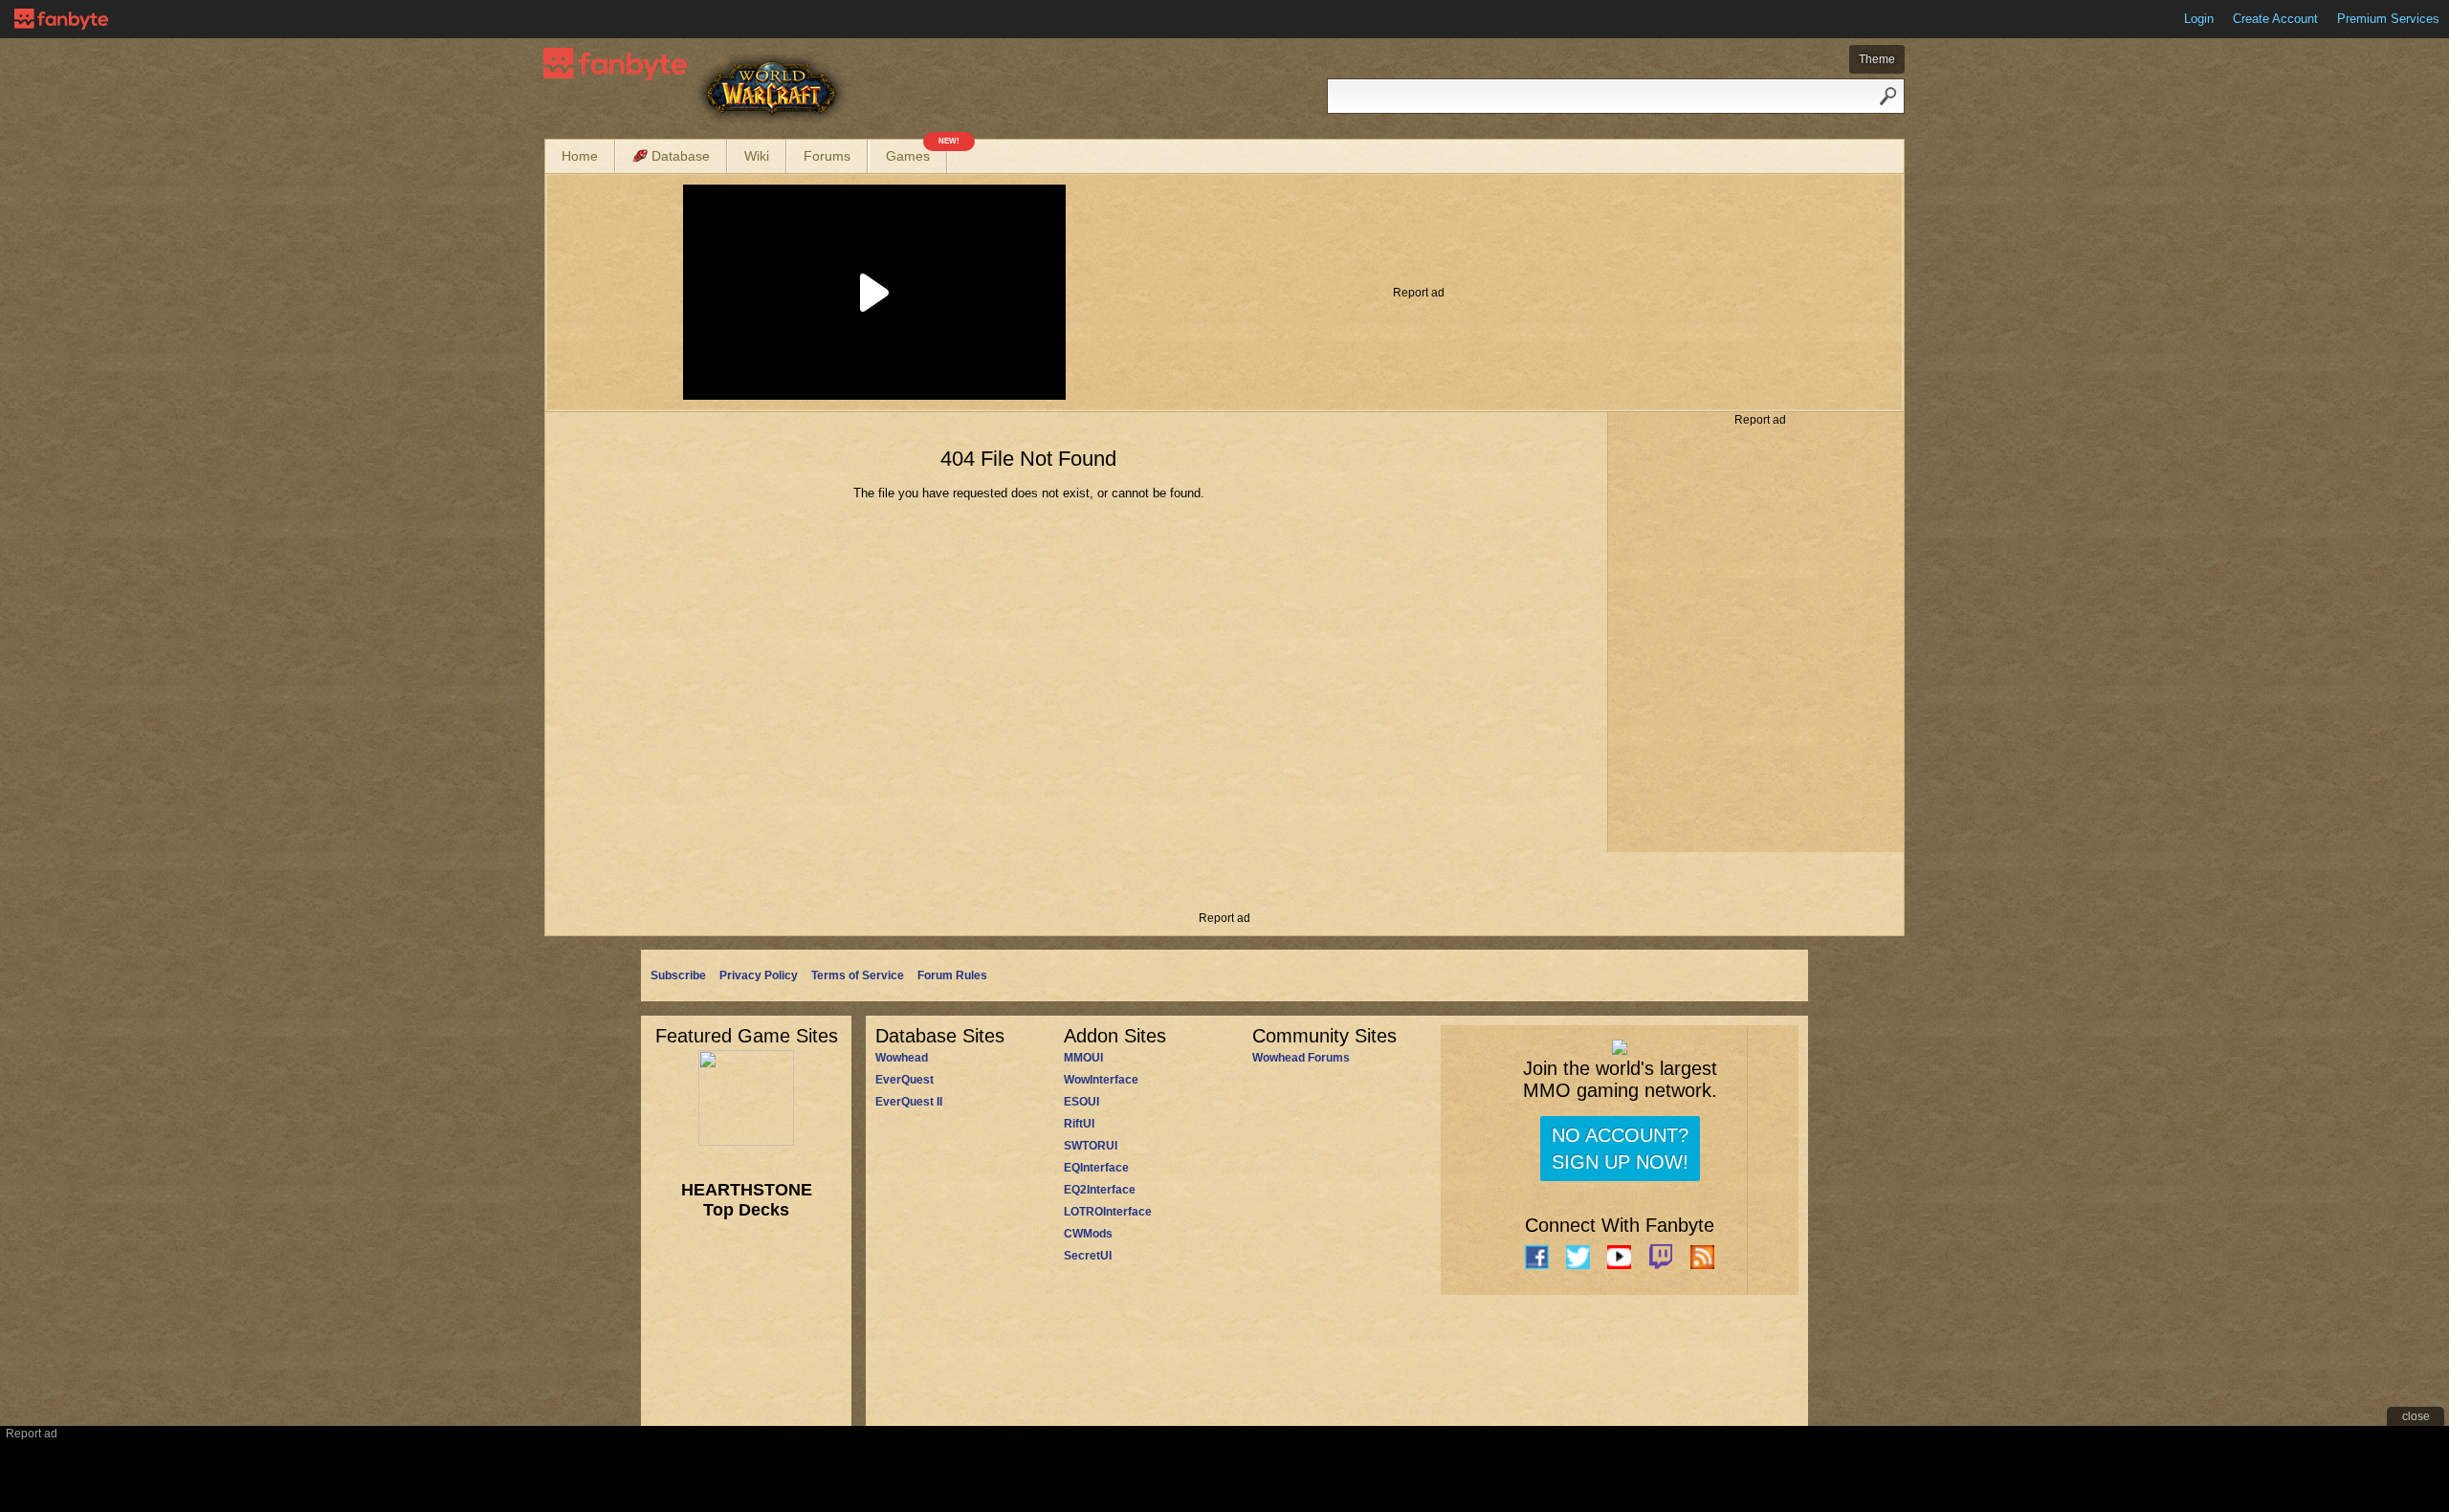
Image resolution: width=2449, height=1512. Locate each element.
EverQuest (905, 1080)
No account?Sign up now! (1620, 1149)
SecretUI (1088, 1256)
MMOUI (1083, 1058)
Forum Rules (952, 975)
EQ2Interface (1100, 1190)
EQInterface (1096, 1168)
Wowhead (902, 1058)
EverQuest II (909, 1102)
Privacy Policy (759, 975)
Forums (827, 156)
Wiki (757, 156)
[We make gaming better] (61, 19)
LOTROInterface (1108, 1212)
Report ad (1419, 293)
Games (916, 152)
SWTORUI (1091, 1146)
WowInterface (1101, 1080)
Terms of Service (858, 975)
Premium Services (2388, 19)
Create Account (2275, 19)
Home (580, 156)
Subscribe (678, 975)
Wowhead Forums (1301, 1058)
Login (2199, 19)
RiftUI (1079, 1124)
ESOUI (1081, 1102)
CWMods (1088, 1234)
